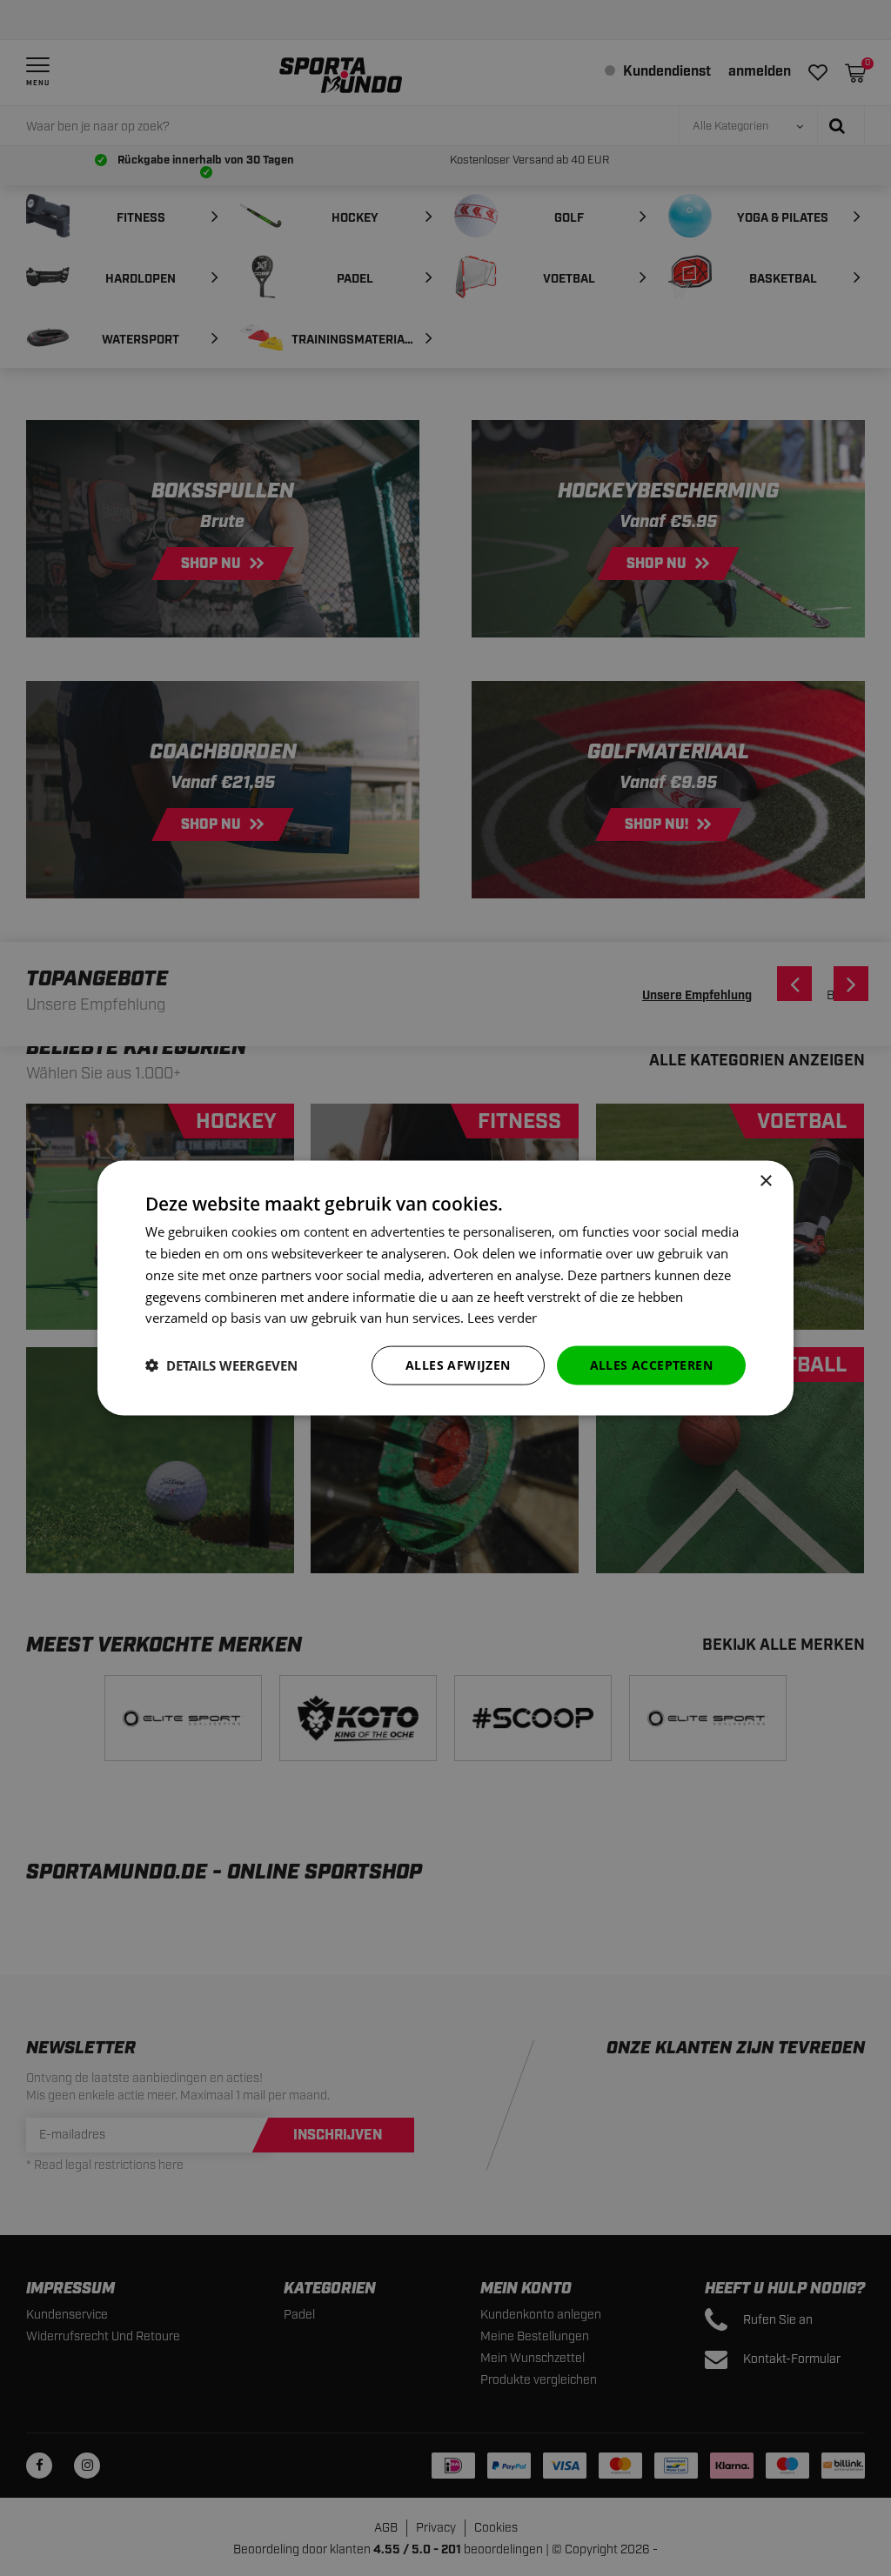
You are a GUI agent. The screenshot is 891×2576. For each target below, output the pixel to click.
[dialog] (445, 1288)
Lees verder (502, 1318)
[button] (221, 1365)
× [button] (765, 1181)
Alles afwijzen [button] (458, 1365)
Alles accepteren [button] (651, 1365)
